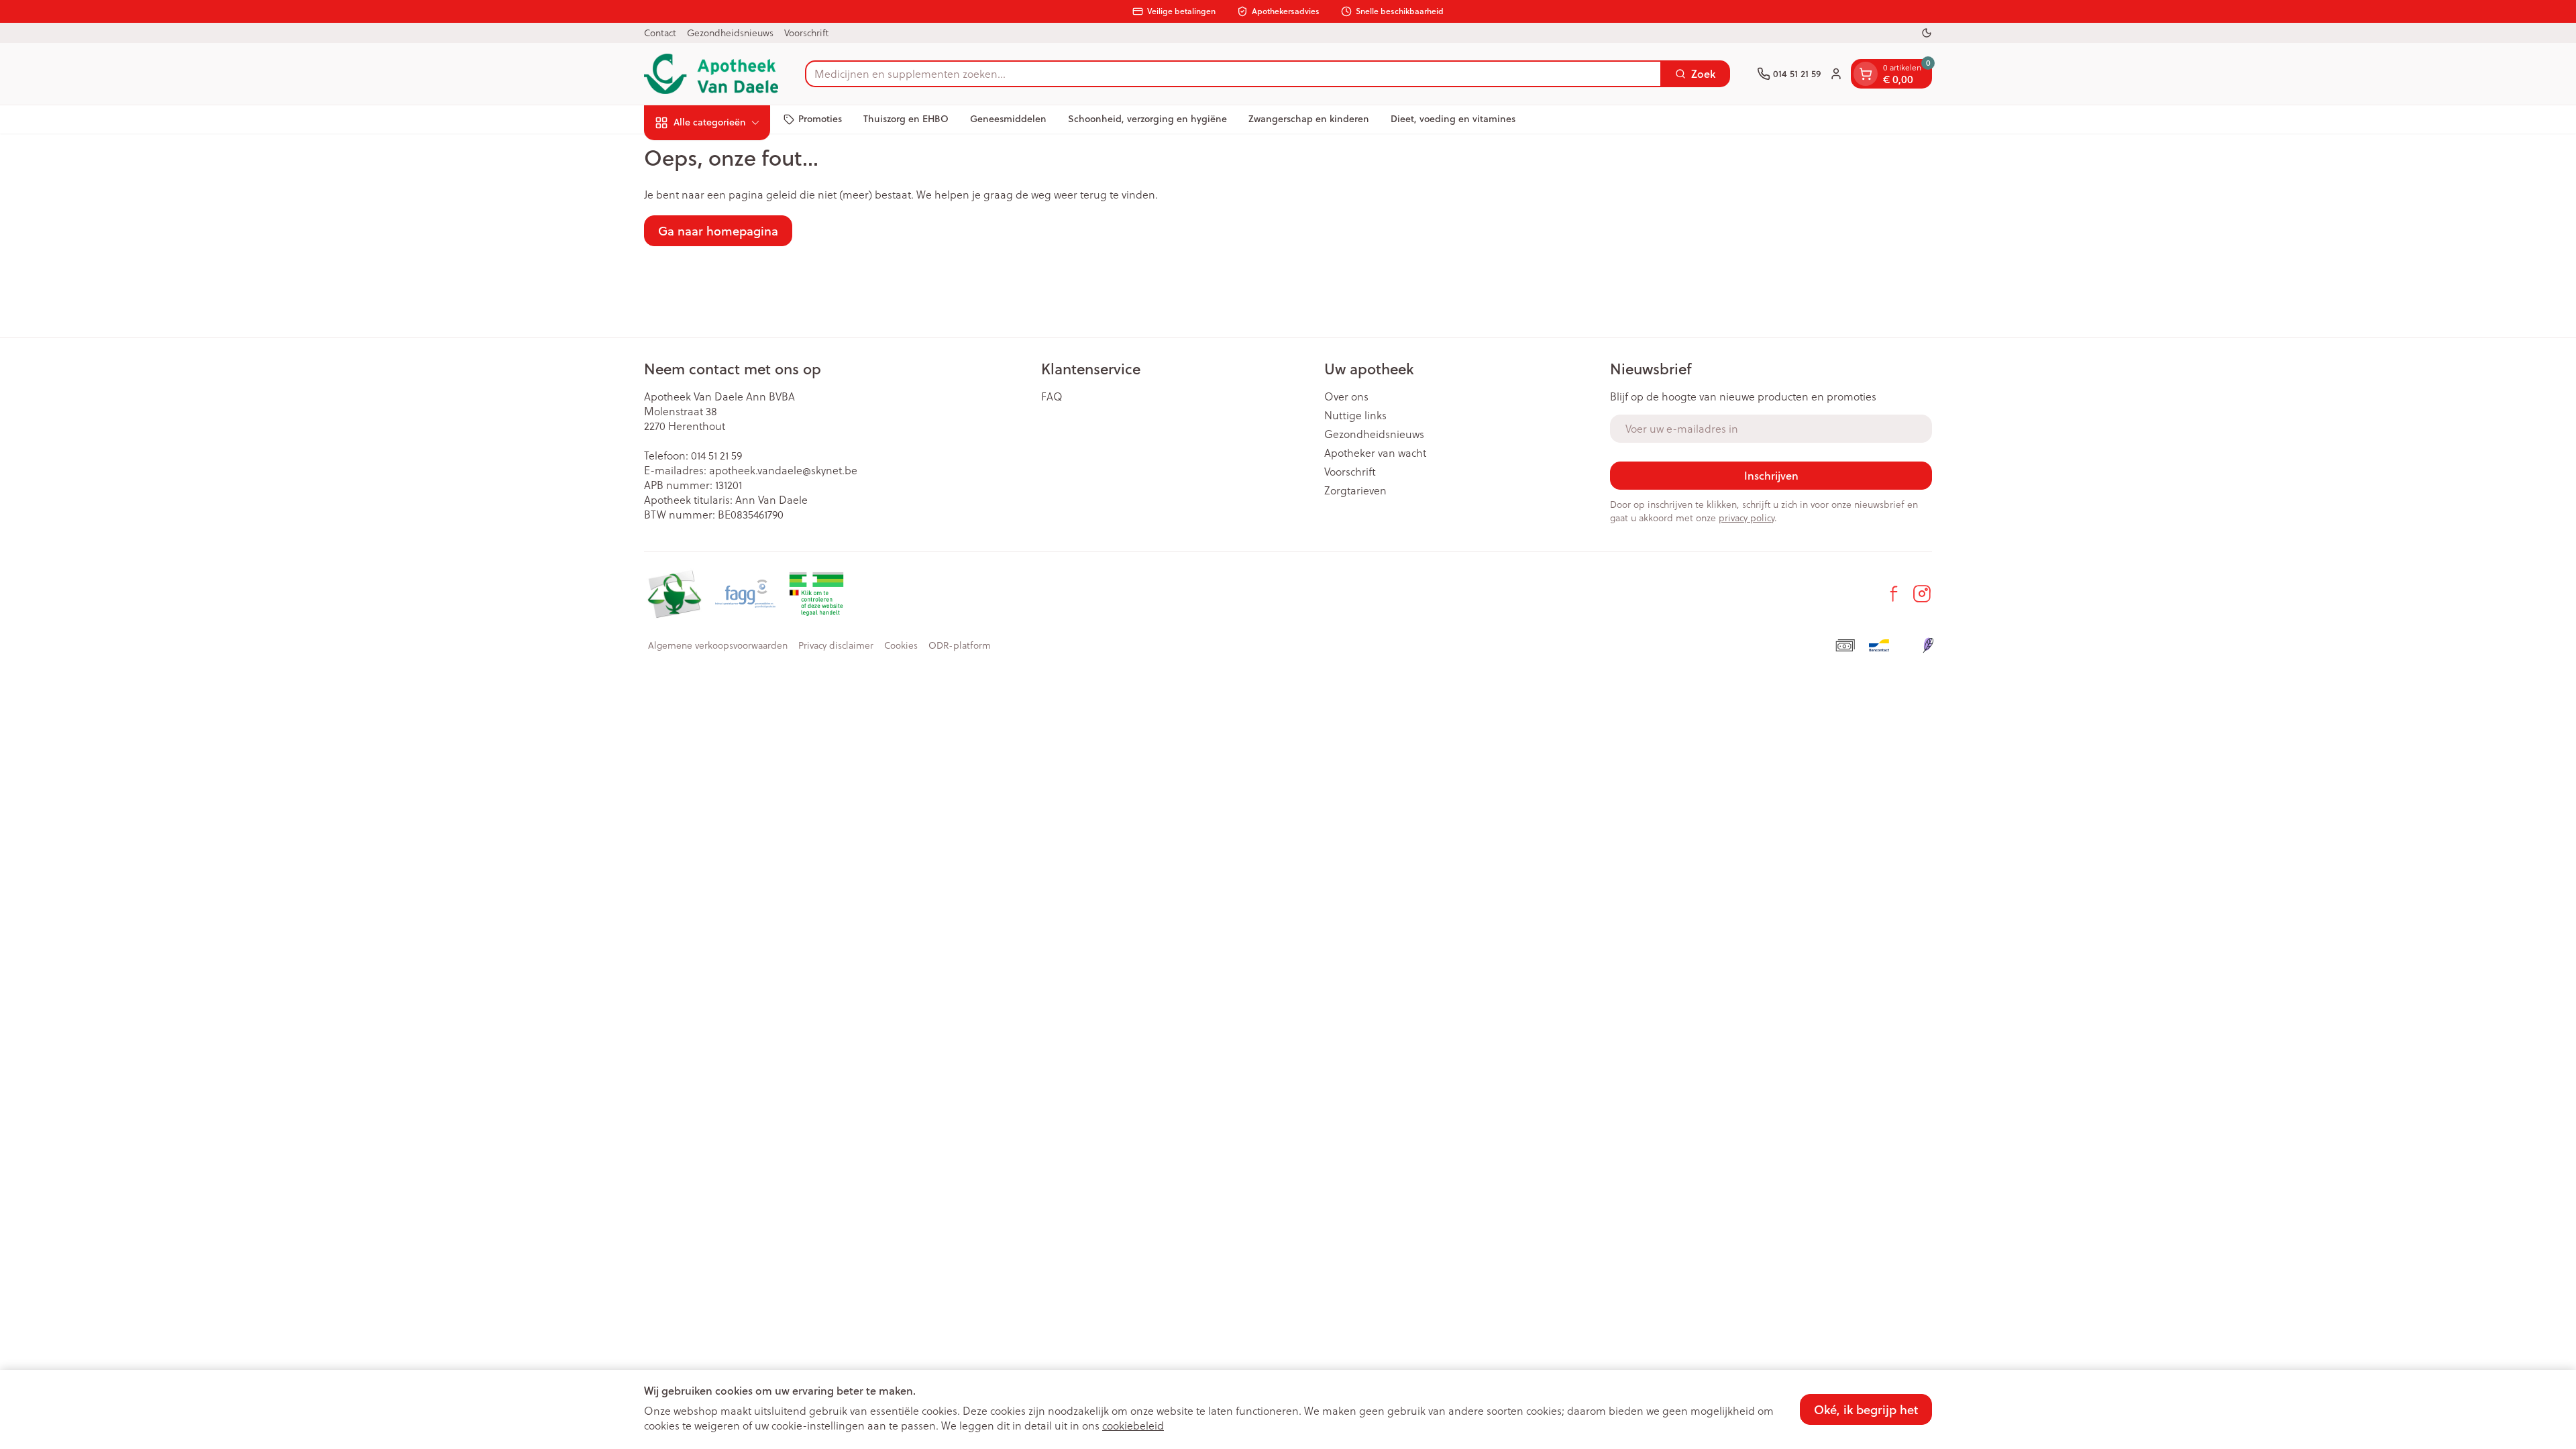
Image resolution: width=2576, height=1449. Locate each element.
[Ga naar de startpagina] (711, 74)
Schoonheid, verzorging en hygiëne (1147, 119)
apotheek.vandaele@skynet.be (783, 470)
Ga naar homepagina (718, 231)
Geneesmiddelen (1008, 119)
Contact (660, 33)
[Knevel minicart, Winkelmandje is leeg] (1866, 74)
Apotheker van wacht (1375, 453)
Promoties (820, 119)
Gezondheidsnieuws (730, 33)
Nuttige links (1355, 415)
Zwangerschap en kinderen (1309, 119)
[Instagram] (1922, 594)
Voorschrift (806, 33)
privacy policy (1747, 518)
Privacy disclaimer (836, 645)
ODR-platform (960, 645)
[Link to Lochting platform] (1928, 645)
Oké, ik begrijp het (1866, 1409)
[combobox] (1233, 74)
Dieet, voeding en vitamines (1453, 119)
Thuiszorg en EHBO (906, 119)
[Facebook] (1894, 594)
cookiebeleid (1133, 1426)
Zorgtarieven (1355, 490)
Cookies (901, 645)
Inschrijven (1771, 475)
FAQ (1052, 396)
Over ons (1346, 396)
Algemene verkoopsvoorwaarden (718, 645)
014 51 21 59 (716, 455)
